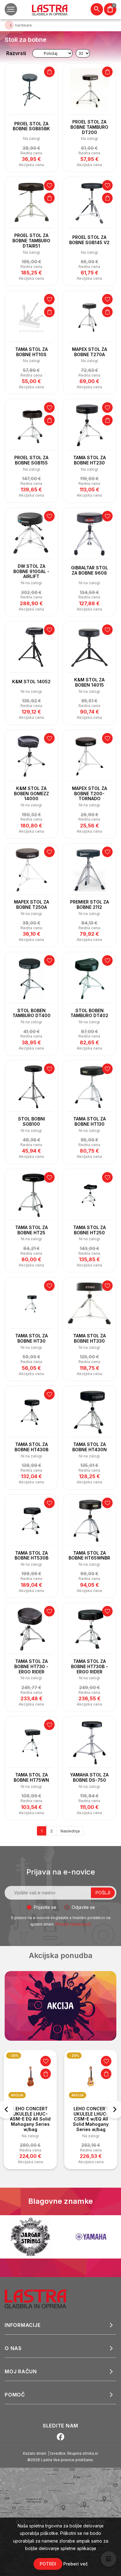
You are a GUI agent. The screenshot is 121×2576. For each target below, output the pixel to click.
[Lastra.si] (42, 2298)
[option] (30, 2110)
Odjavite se (83, 1907)
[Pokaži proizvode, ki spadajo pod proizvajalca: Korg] (91, 2237)
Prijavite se (45, 1907)
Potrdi (48, 2564)
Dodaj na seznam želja (49, 185)
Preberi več (76, 2564)
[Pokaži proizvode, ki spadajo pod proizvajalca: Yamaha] (30, 2237)
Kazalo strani (35, 2453)
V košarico (49, 72)
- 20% (14, 2056)
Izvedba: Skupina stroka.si (74, 2453)
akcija (17, 2095)
